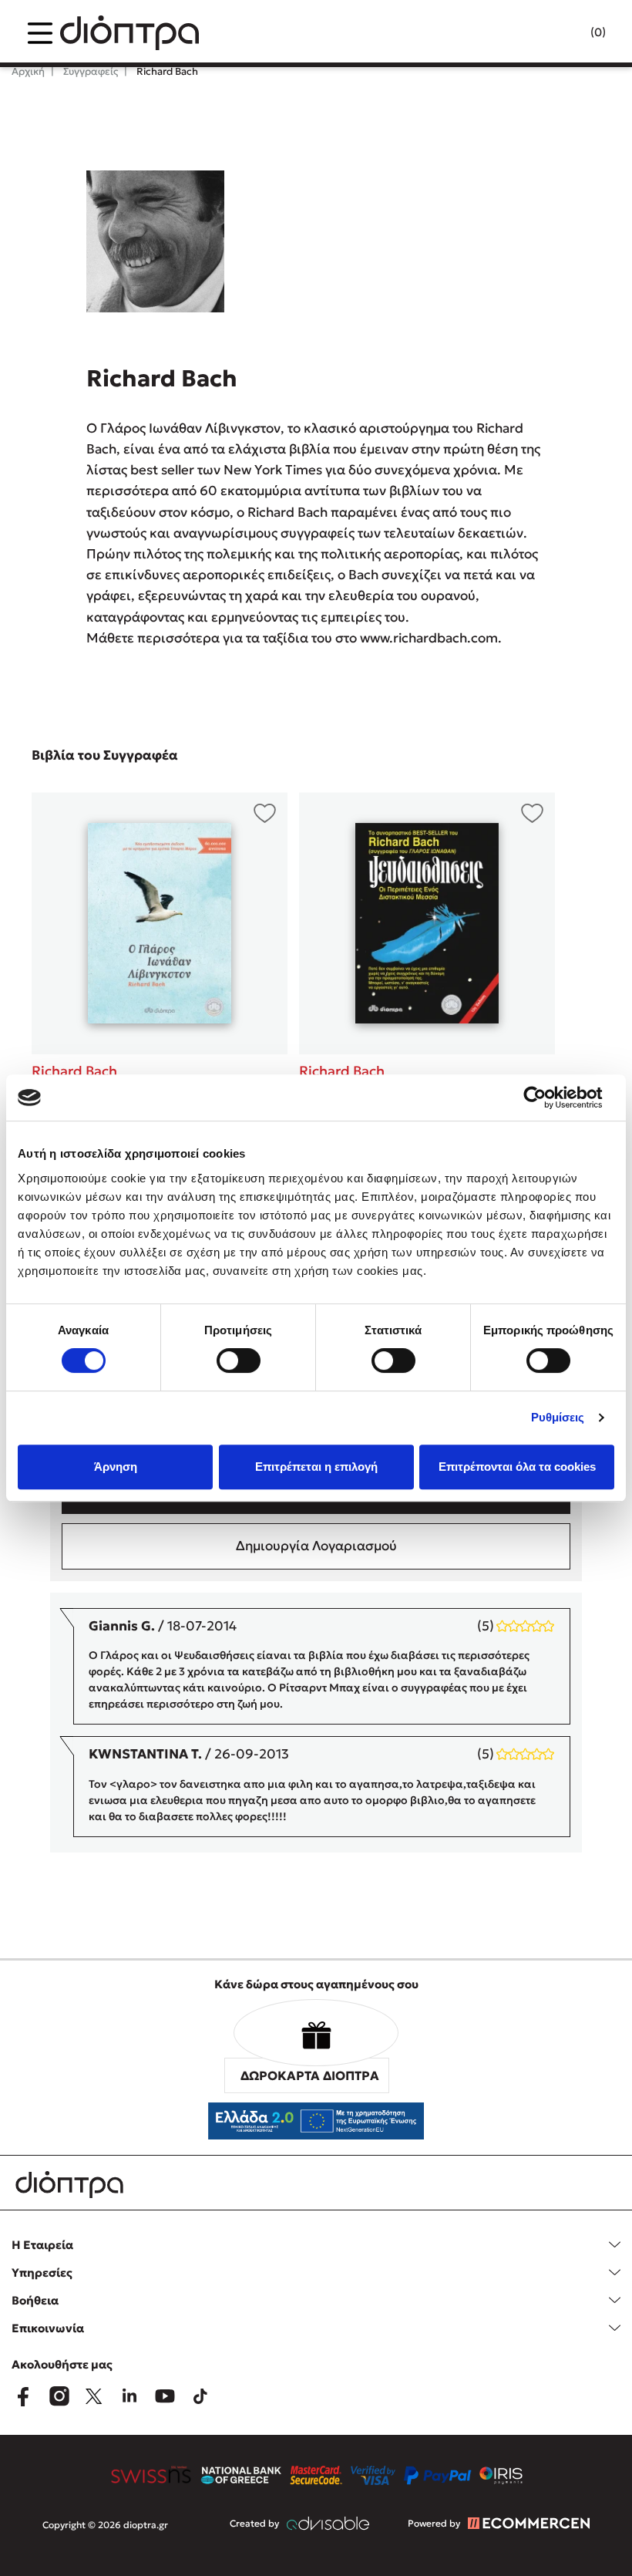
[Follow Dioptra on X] (94, 2396)
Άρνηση (116, 1467)
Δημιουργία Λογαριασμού (316, 1546)
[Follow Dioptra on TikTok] (200, 2396)
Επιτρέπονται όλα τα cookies (517, 1467)
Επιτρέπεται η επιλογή (316, 1467)
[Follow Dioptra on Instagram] (59, 2396)
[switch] (239, 1360)
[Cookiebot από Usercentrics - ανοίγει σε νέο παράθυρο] (547, 1097)
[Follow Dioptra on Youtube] (165, 2396)
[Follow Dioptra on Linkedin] (129, 2396)
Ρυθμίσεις (558, 1417)
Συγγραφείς (89, 71)
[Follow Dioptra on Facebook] (23, 2396)
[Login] (568, 33)
